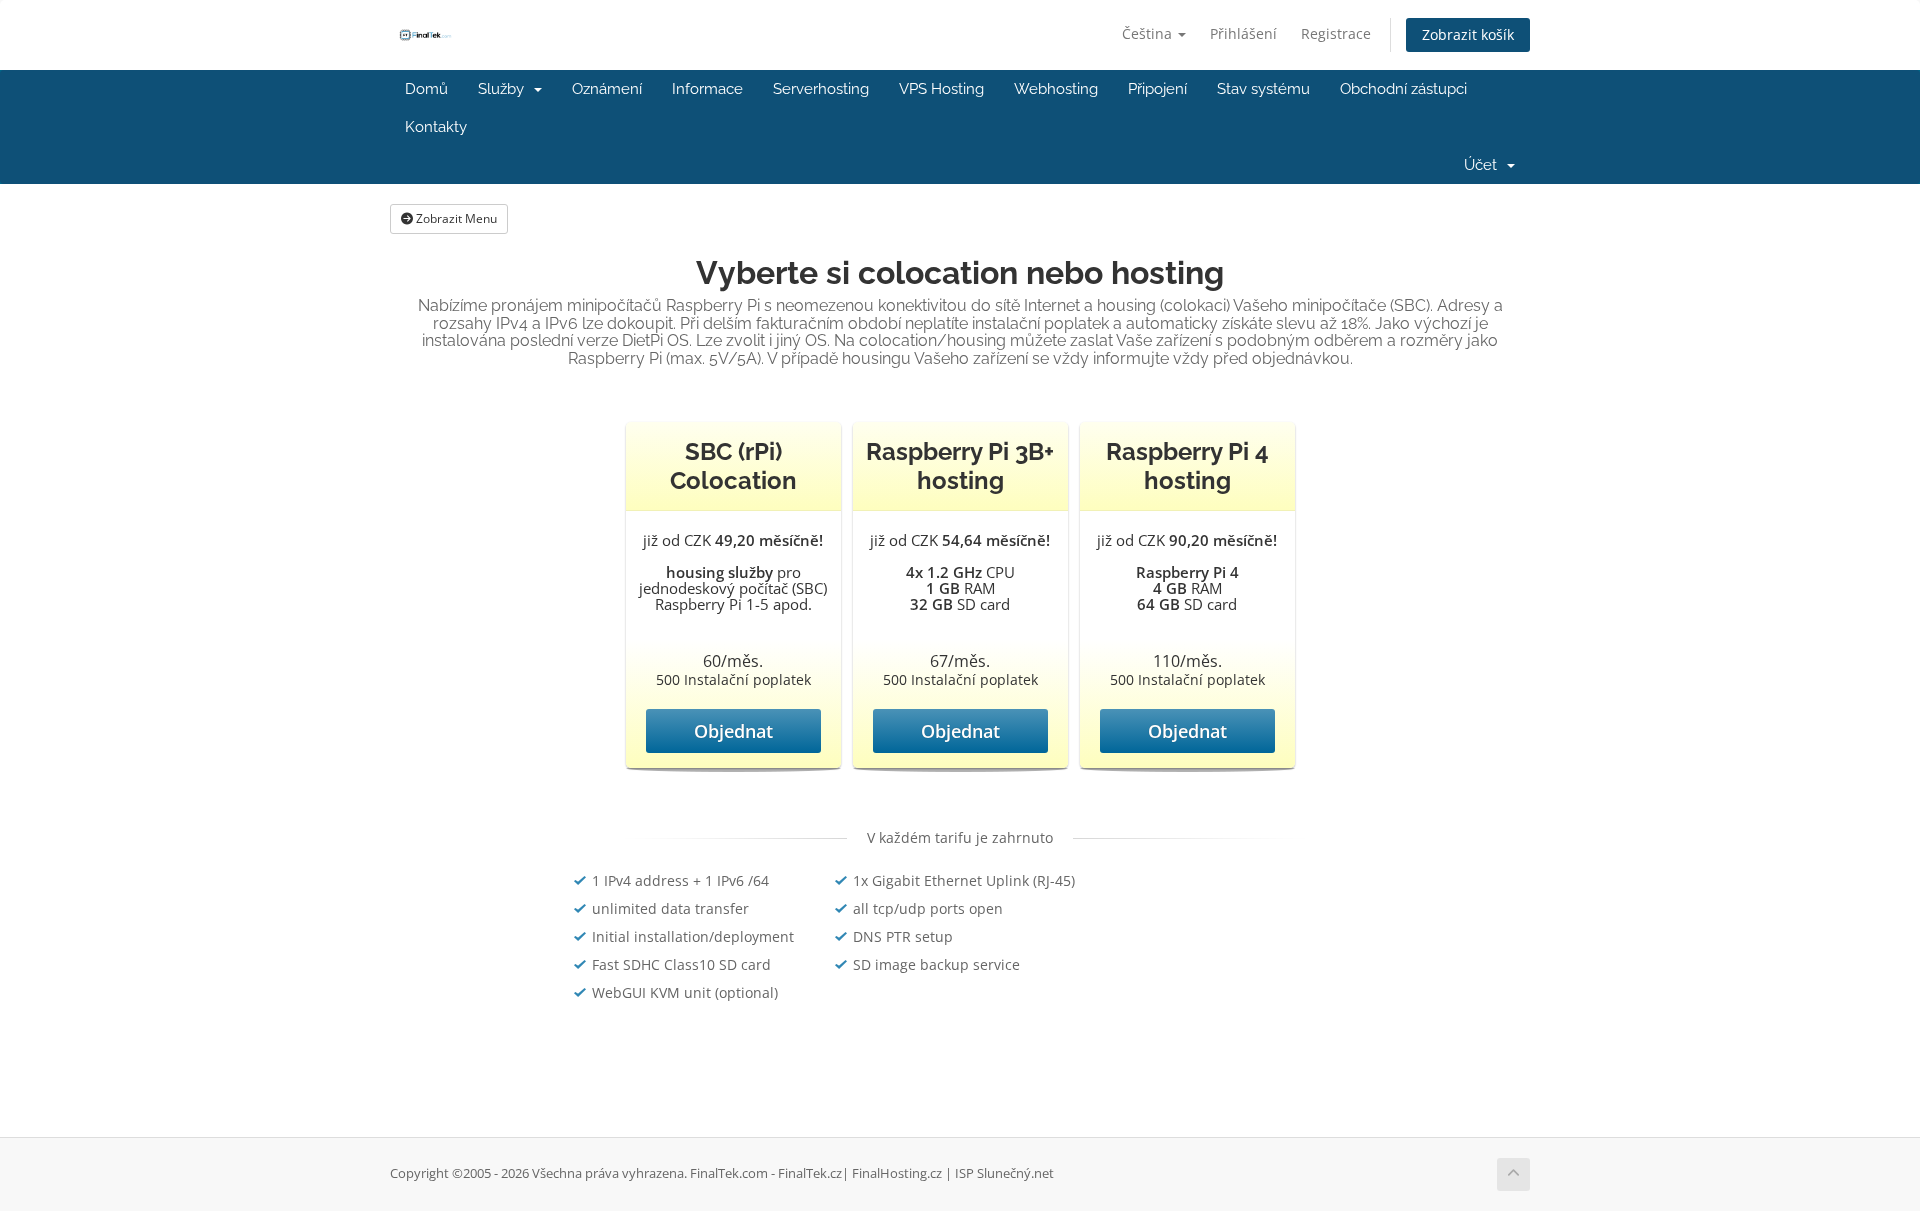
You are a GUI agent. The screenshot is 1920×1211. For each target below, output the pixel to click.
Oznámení (607, 89)
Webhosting (1056, 89)
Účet (1484, 165)
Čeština (1149, 33)
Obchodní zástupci (1403, 89)
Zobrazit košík (1468, 34)
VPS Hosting (941, 89)
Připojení (1157, 89)
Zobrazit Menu (455, 218)
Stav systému (1263, 89)
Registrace (1336, 33)
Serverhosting (821, 89)
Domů (426, 89)
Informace (707, 89)
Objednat (733, 731)
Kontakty (436, 127)
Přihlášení (1243, 33)
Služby (505, 89)
